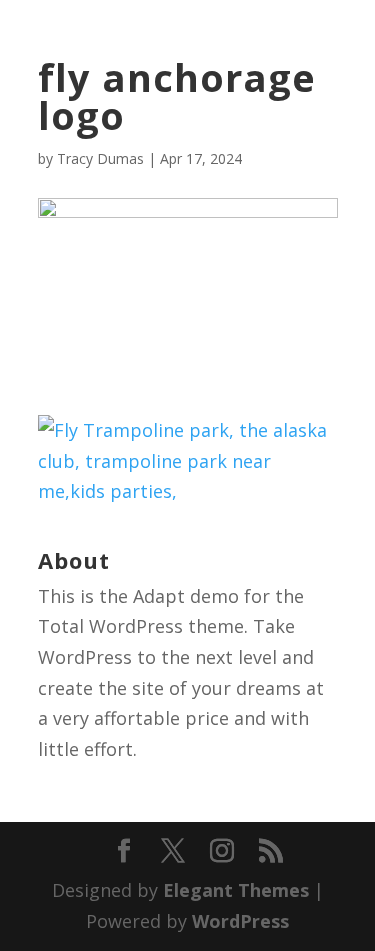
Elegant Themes (236, 890)
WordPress (240, 921)
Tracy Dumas (100, 158)
